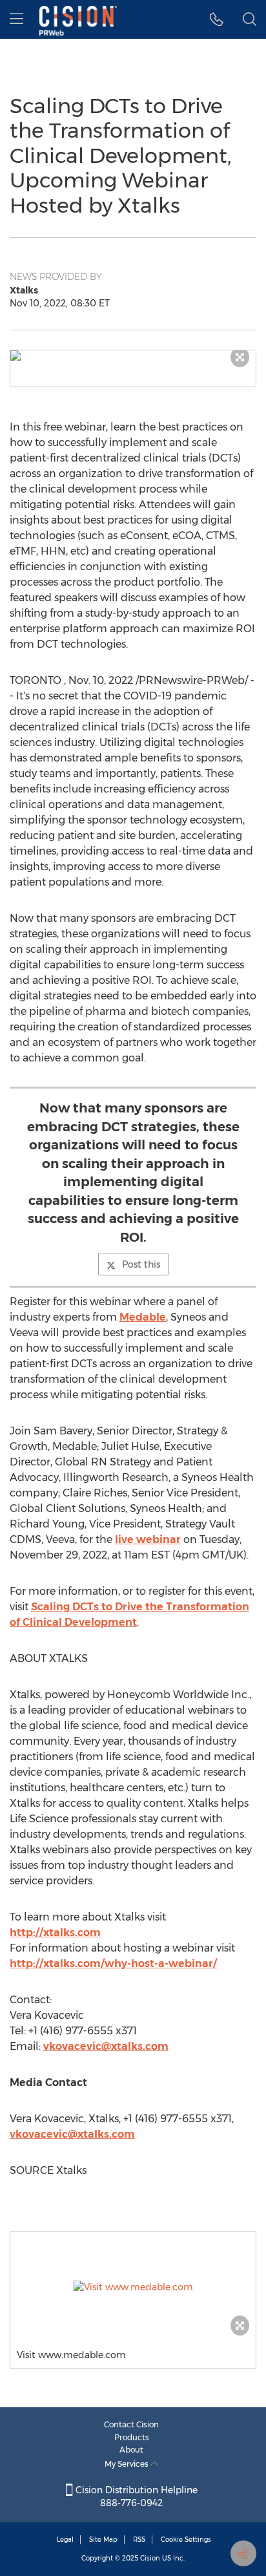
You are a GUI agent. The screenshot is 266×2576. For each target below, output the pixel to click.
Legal (65, 2539)
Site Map (103, 2539)
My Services (128, 2464)
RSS (139, 2539)
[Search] (250, 19)
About (131, 2450)
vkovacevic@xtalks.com (106, 2046)
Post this (141, 1264)
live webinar (148, 1539)
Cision (150, 2558)
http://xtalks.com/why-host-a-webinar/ (113, 1964)
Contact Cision (131, 2424)
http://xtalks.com (55, 1932)
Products (132, 2437)
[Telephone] (217, 19)
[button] (133, 356)
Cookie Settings (186, 2539)
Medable (143, 1317)
